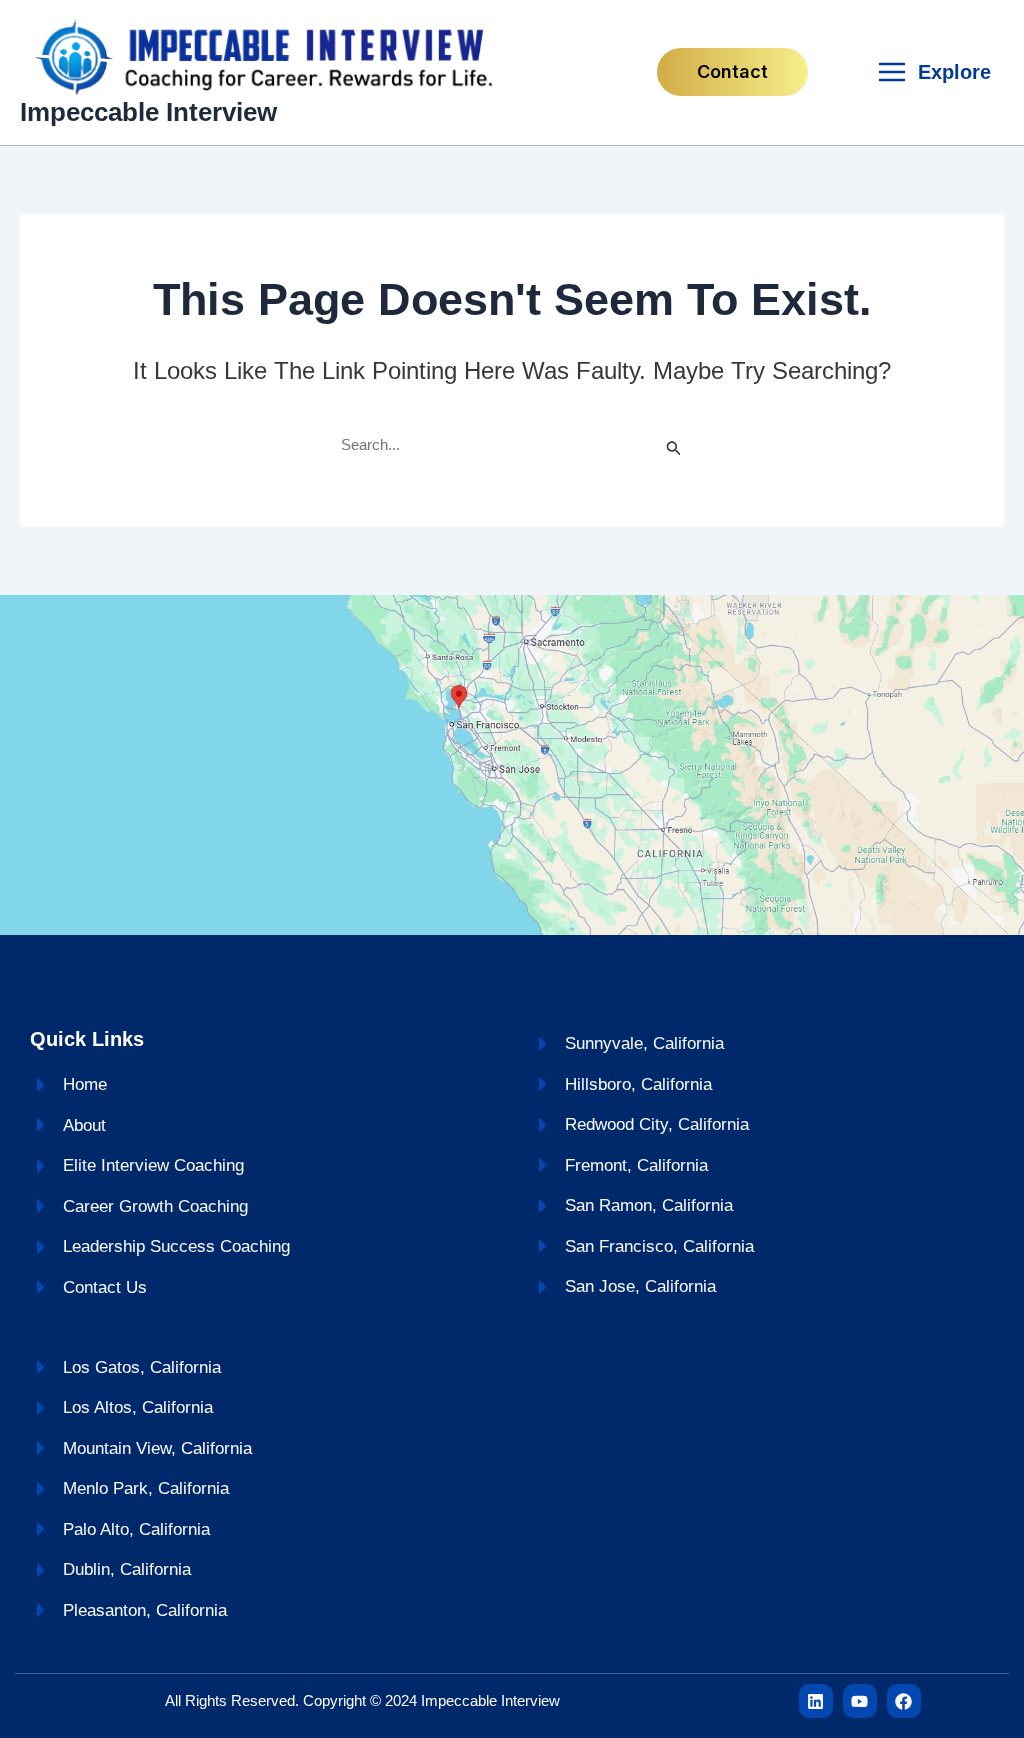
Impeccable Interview (148, 112)
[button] (732, 72)
